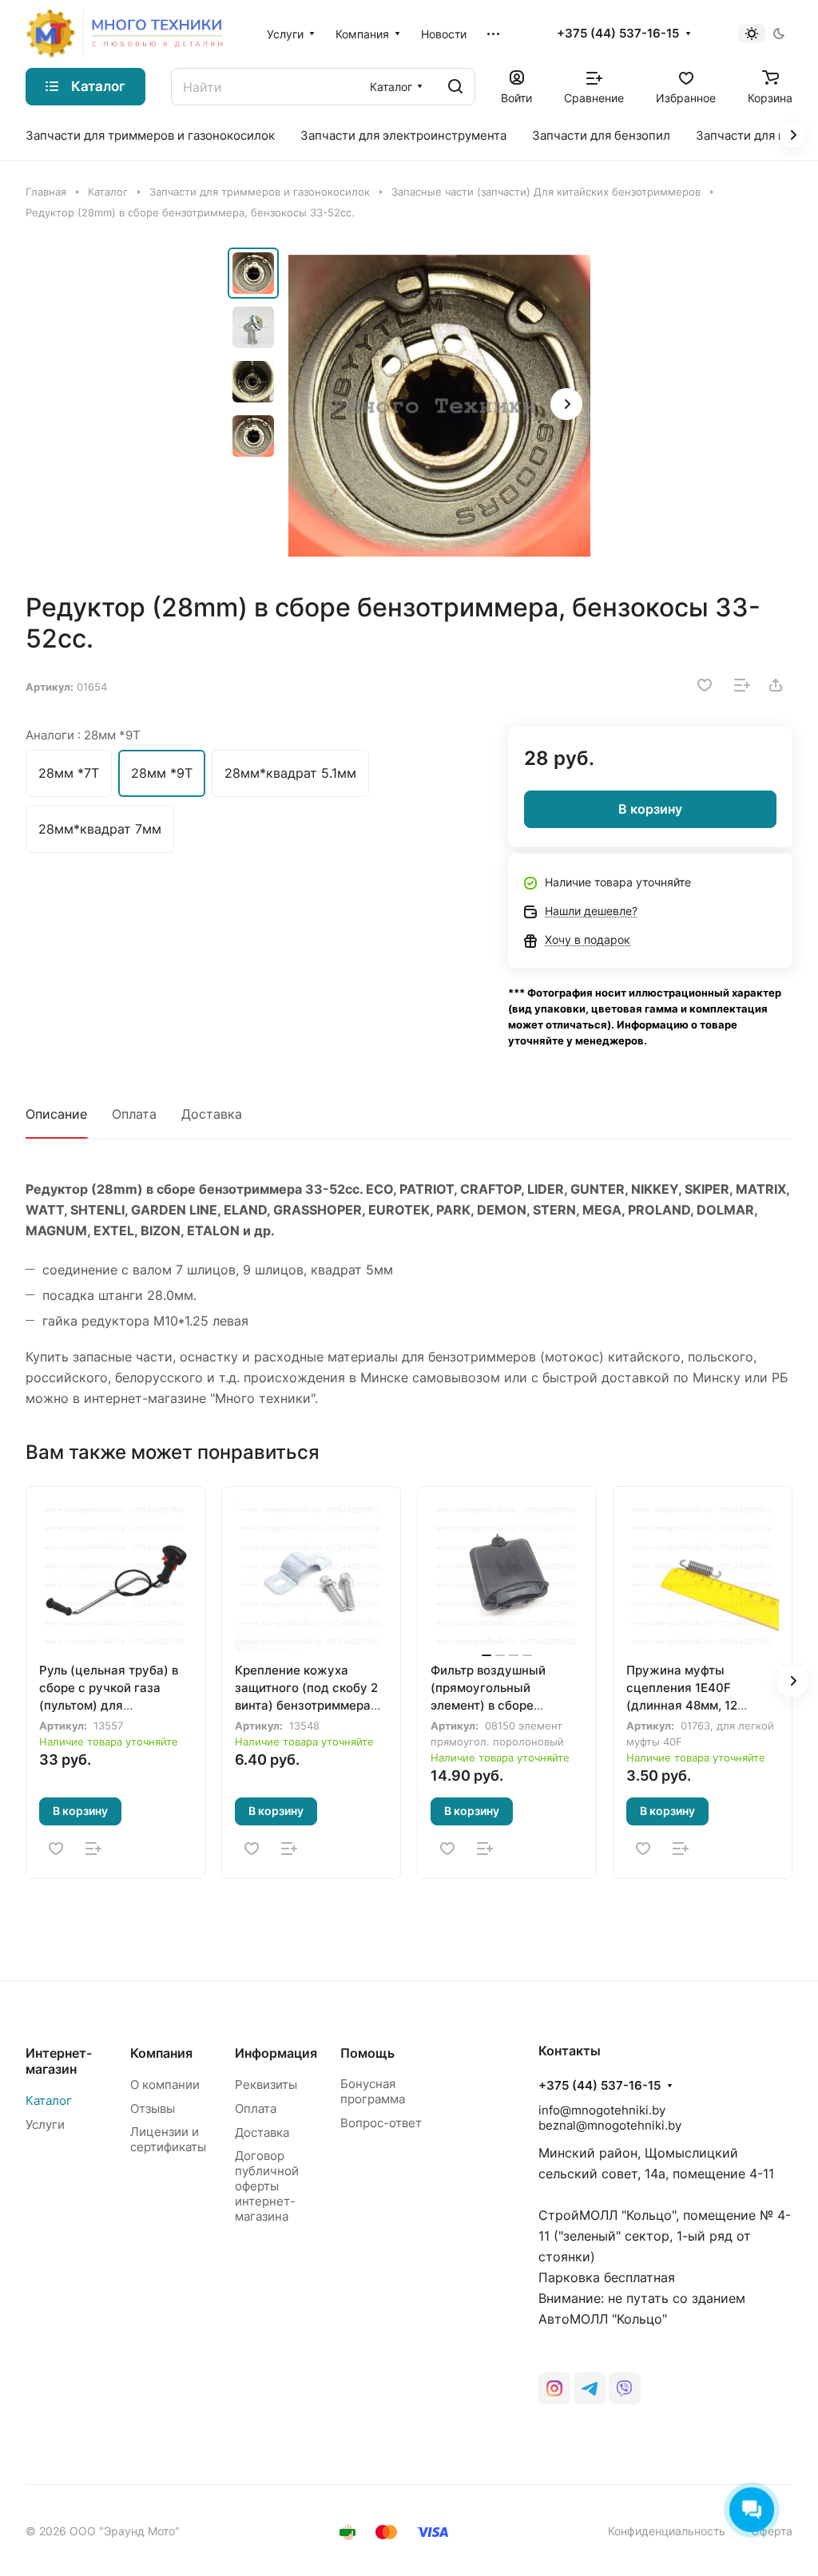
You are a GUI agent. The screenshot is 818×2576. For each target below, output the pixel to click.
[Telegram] (590, 2388)
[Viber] (625, 2388)
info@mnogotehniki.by (602, 2110)
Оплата (134, 1114)
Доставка (212, 1114)
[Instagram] (554, 2388)
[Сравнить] (742, 685)
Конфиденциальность (667, 2531)
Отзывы (153, 2108)
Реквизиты (266, 2085)
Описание (56, 1114)
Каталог (49, 2100)
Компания (161, 2053)
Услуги (45, 2124)
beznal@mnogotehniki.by (610, 2125)
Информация (276, 2053)
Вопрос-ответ (381, 2123)
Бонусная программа (373, 2091)
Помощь (367, 2053)
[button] (566, 404)
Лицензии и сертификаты (168, 2139)
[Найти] (455, 87)
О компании (165, 2085)
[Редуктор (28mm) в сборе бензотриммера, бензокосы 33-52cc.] (439, 406)
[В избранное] (705, 685)
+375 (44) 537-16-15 (618, 34)
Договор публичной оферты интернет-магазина (267, 2186)
